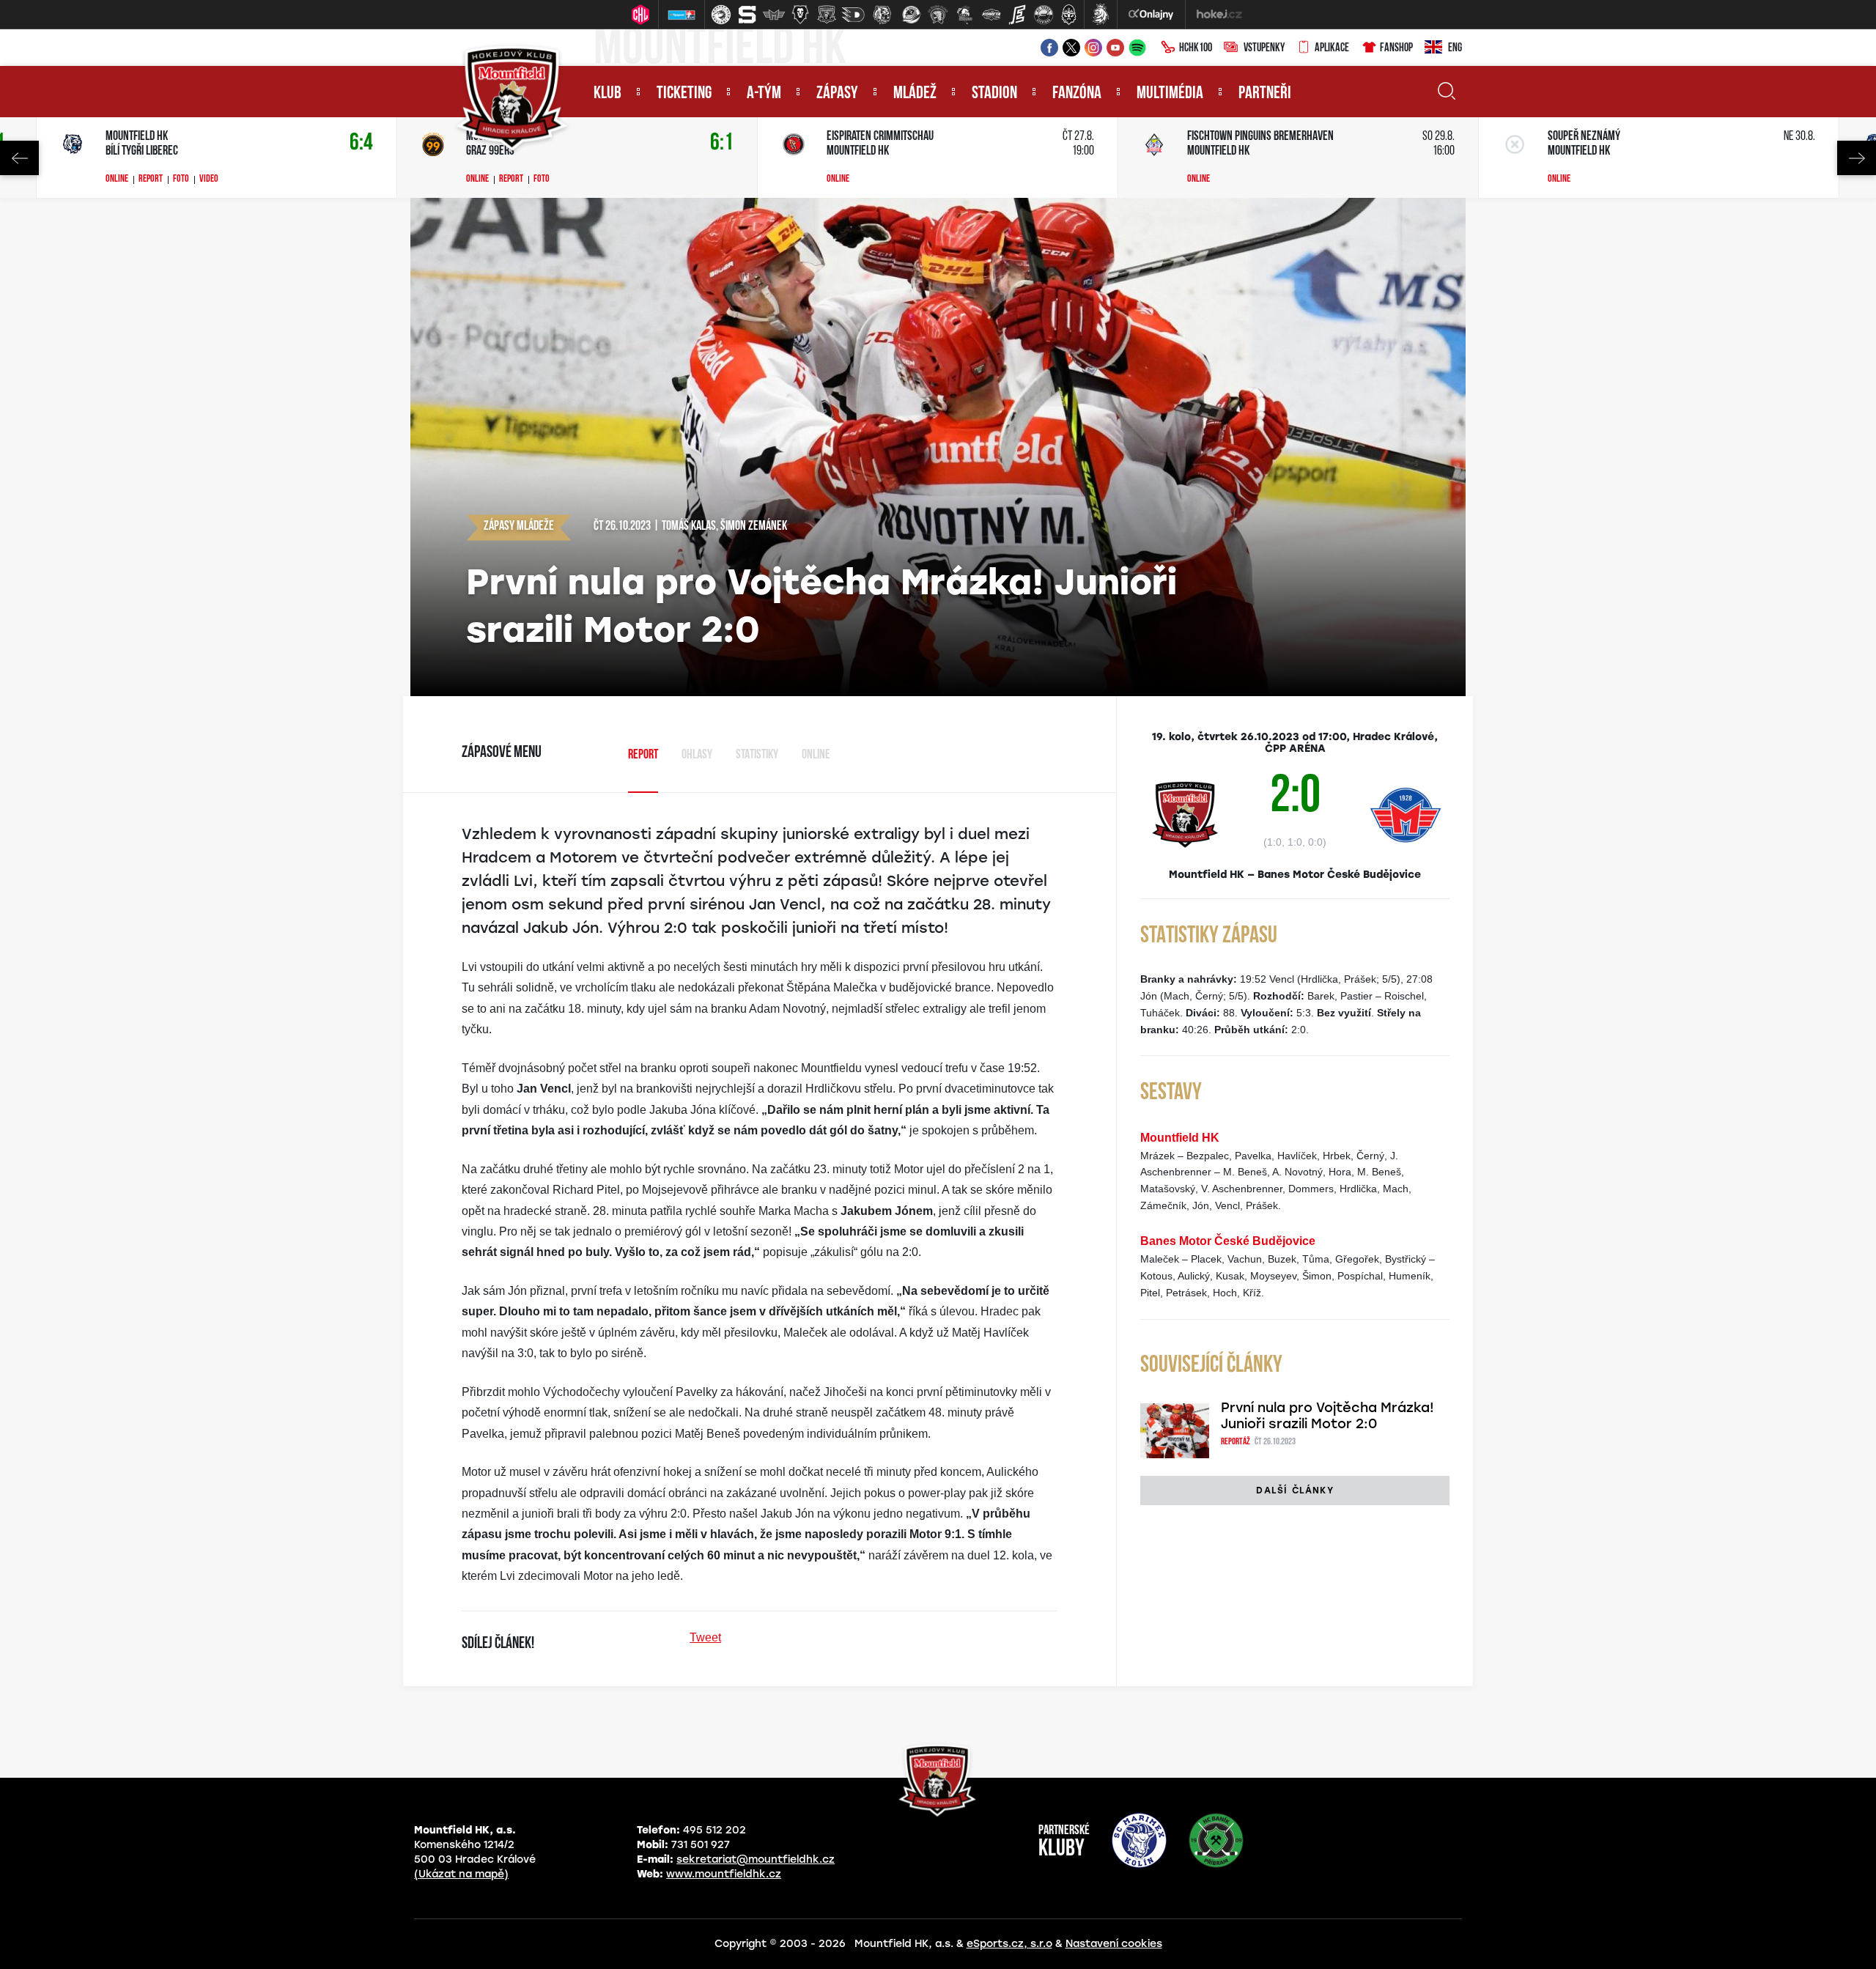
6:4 (361, 143)
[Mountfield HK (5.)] (827, 15)
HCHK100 (1196, 48)
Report (151, 180)
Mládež (915, 94)
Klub (608, 94)
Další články (1295, 1490)
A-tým (764, 94)
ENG (1455, 48)
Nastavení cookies (1114, 1944)
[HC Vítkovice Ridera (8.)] (912, 15)
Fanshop (1396, 48)
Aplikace (1332, 48)
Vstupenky (1264, 48)
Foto (181, 180)
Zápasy (837, 94)
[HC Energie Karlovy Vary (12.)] (1017, 15)
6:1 (722, 143)
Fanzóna (1077, 94)
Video (209, 180)
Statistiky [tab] (757, 756)
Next (1857, 158)
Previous (19, 158)
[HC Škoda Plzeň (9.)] (938, 15)
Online (117, 180)
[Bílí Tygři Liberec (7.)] (882, 15)
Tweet (705, 1637)
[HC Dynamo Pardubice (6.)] (853, 15)
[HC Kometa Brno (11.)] (991, 15)
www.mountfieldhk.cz (724, 1874)
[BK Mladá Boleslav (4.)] (800, 15)
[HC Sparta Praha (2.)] (747, 15)
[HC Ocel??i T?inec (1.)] (721, 15)
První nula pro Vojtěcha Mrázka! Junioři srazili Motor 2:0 (1327, 1416)
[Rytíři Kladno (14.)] (1068, 15)
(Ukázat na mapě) (461, 1874)
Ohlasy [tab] (697, 756)
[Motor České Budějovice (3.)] (774, 15)
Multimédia (1170, 94)
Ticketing (684, 94)
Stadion (994, 94)
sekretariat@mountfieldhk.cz (756, 1859)
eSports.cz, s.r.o (1009, 1944)
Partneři (1265, 94)
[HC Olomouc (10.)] (964, 15)
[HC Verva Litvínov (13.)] (1044, 15)
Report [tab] (643, 756)
